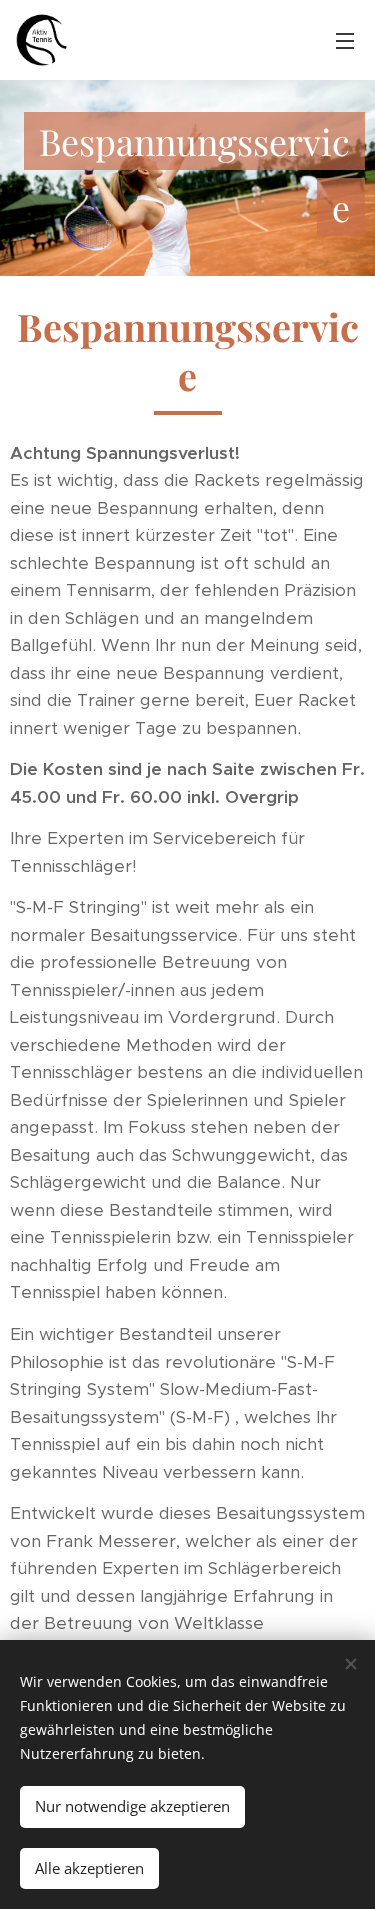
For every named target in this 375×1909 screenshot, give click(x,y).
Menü (345, 40)
